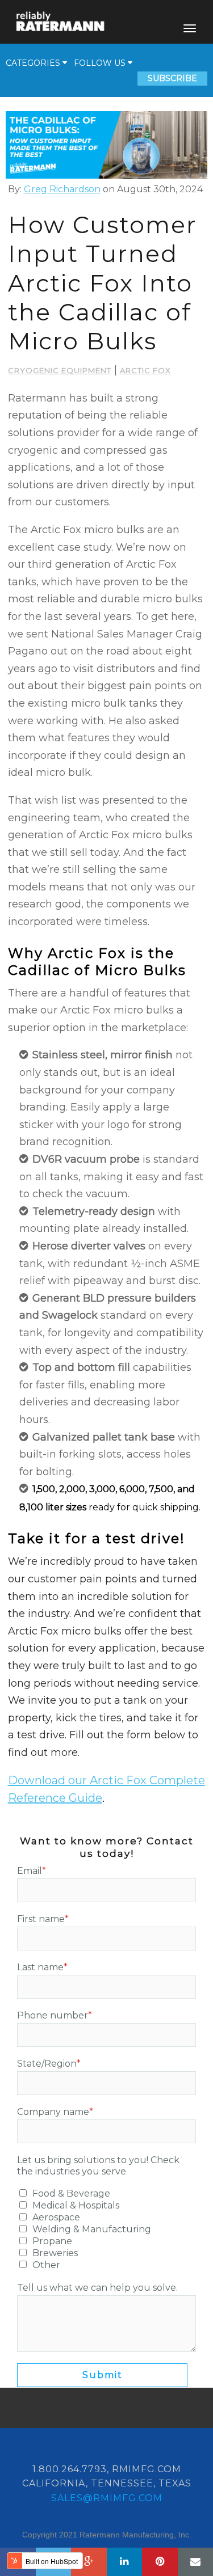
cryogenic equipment (60, 370)
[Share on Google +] (89, 2562)
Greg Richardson (62, 189)
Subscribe (172, 78)
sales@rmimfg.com (107, 2498)
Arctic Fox (145, 370)
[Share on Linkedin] (125, 2562)
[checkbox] (106, 2229)
